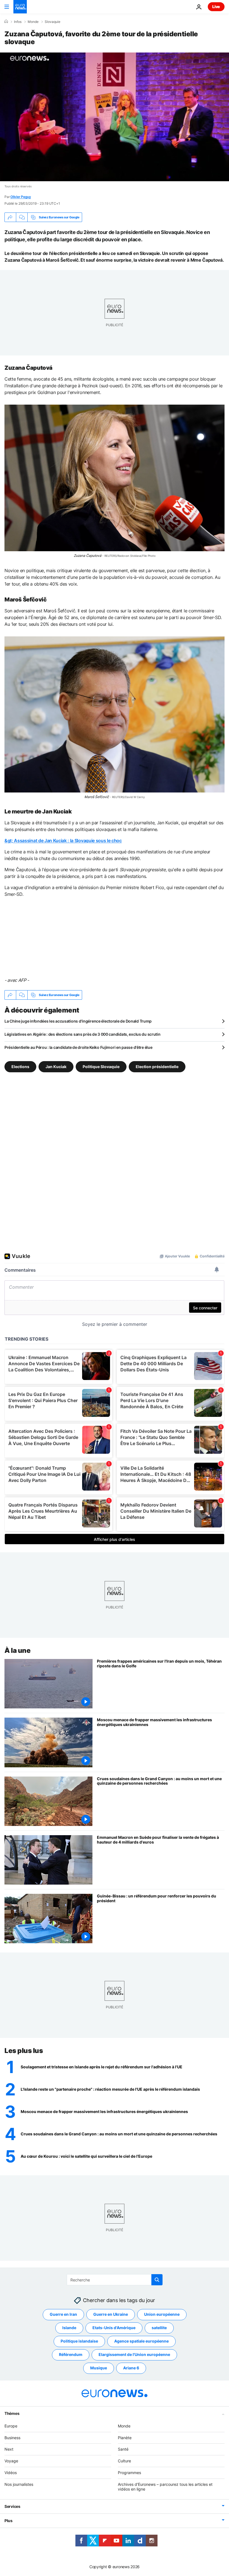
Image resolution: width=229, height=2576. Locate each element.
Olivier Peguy (21, 197)
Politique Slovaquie (101, 1067)
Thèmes (12, 2413)
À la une (17, 1650)
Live (216, 7)
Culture (124, 2461)
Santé (123, 2449)
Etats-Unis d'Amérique (114, 2328)
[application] (115, 117)
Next (9, 2449)
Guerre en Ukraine (111, 2314)
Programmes (129, 2473)
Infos (18, 22)
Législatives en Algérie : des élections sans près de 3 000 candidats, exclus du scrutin (83, 1034)
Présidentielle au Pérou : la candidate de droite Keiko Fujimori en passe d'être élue (78, 1047)
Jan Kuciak (56, 1067)
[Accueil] (6, 22)
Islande (69, 2328)
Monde (33, 22)
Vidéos (11, 2473)
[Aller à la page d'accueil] (20, 7)
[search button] (157, 2280)
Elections (20, 1067)
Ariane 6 (131, 2368)
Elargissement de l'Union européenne (134, 2354)
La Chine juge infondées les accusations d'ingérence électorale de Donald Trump (78, 1021)
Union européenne (162, 2314)
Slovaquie (53, 22)
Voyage (11, 2461)
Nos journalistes (19, 2484)
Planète (125, 2437)
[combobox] (115, 2280)
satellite (159, 2328)
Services (12, 2506)
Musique (99, 2368)
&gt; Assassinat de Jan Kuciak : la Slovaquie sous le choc (63, 841)
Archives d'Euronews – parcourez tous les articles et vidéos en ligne (165, 2487)
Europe (11, 2426)
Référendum (71, 2354)
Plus (9, 2521)
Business (12, 2437)
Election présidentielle (157, 1067)
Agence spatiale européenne (141, 2341)
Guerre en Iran (63, 2314)
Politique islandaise (79, 2341)
